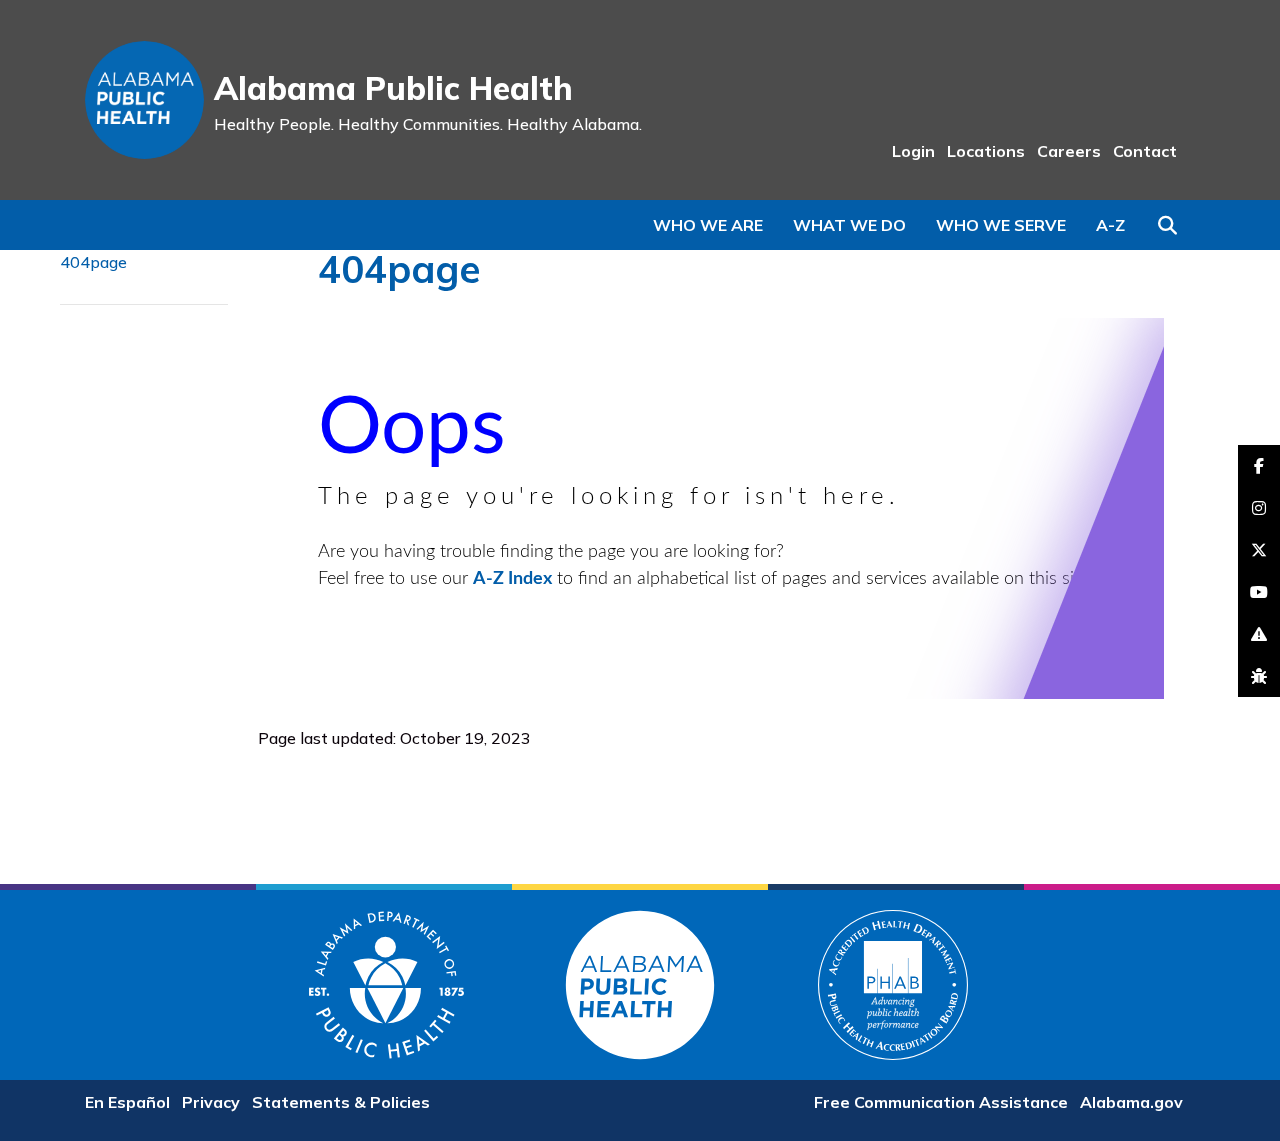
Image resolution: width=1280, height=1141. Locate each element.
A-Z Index (512, 579)
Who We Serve (1001, 225)
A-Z (1110, 225)
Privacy (211, 1102)
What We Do (849, 225)
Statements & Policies (341, 1102)
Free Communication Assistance (941, 1102)
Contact (1145, 151)
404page (93, 262)
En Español (127, 1102)
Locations (986, 151)
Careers (1069, 151)
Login (913, 151)
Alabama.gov (1131, 1102)
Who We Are (708, 225)
